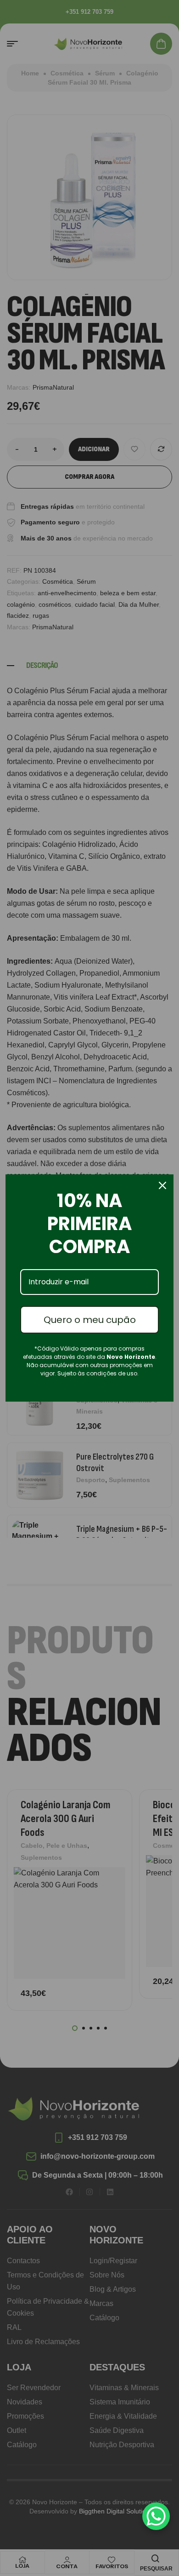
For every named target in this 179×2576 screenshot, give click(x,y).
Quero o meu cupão (90, 1320)
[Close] (162, 1185)
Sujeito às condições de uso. (98, 1373)
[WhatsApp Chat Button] (156, 2516)
